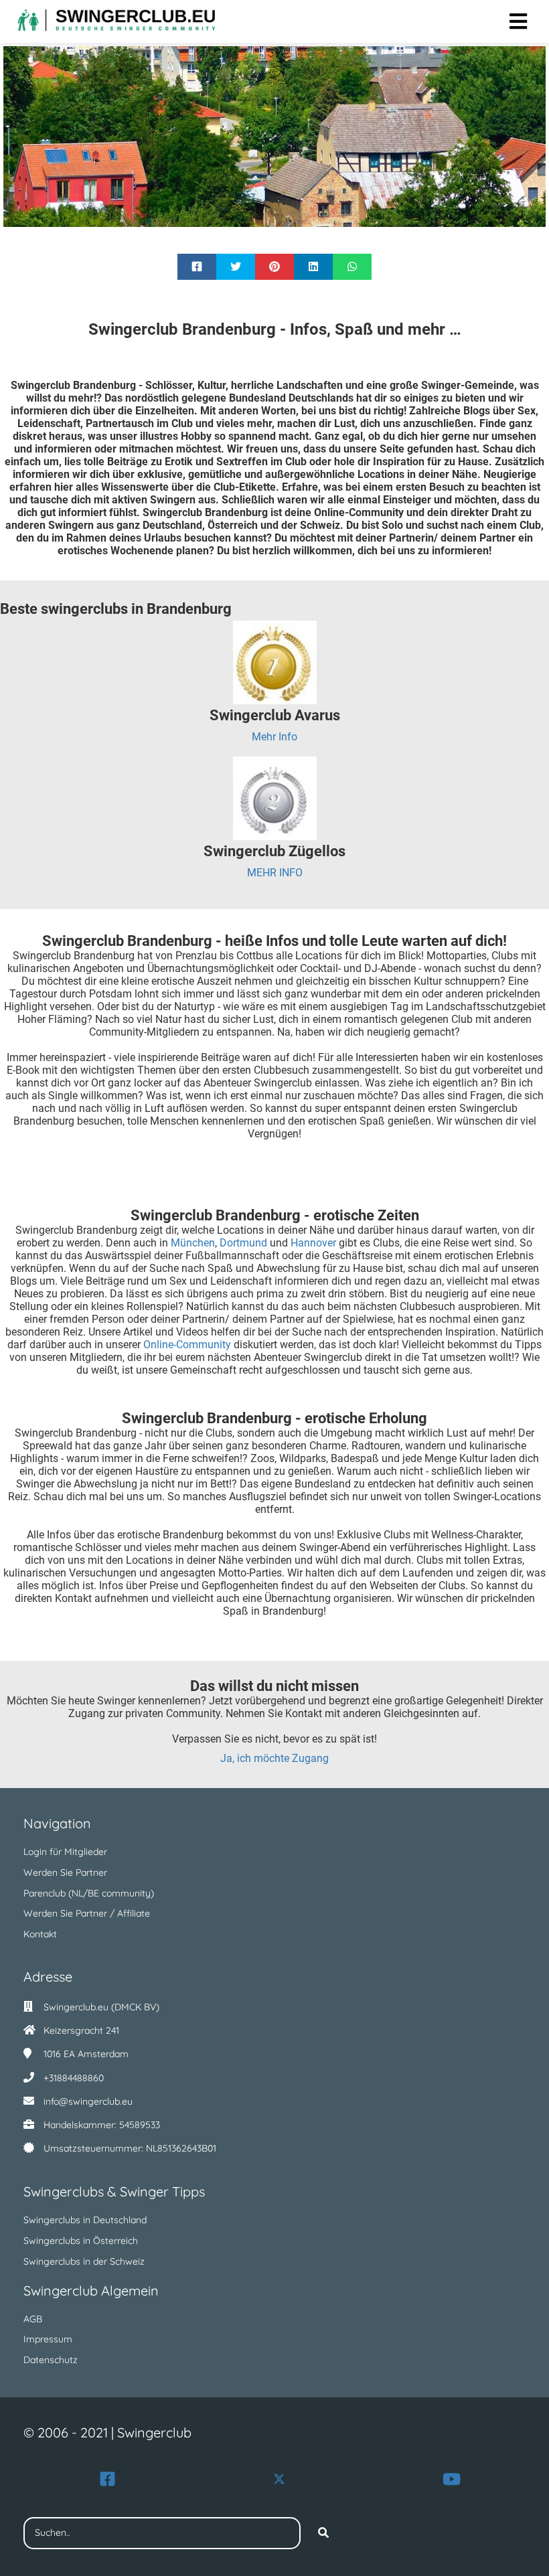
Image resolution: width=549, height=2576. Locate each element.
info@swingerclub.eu (88, 2101)
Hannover (315, 1243)
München (193, 1243)
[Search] (323, 2533)
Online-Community (188, 1345)
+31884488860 (74, 2078)
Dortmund (245, 1243)
